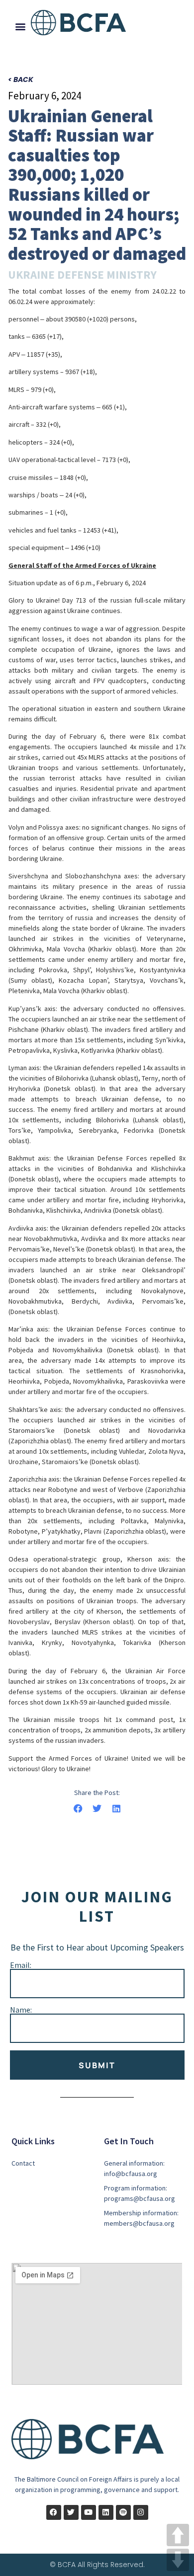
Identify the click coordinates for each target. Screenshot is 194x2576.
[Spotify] (123, 2512)
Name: (21, 2010)
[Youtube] (89, 2512)
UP (178, 2535)
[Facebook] (54, 2512)
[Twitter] (71, 2512)
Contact (23, 2163)
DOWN (178, 2560)
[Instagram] (141, 2512)
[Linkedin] (106, 2512)
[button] (20, 26)
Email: (21, 1965)
